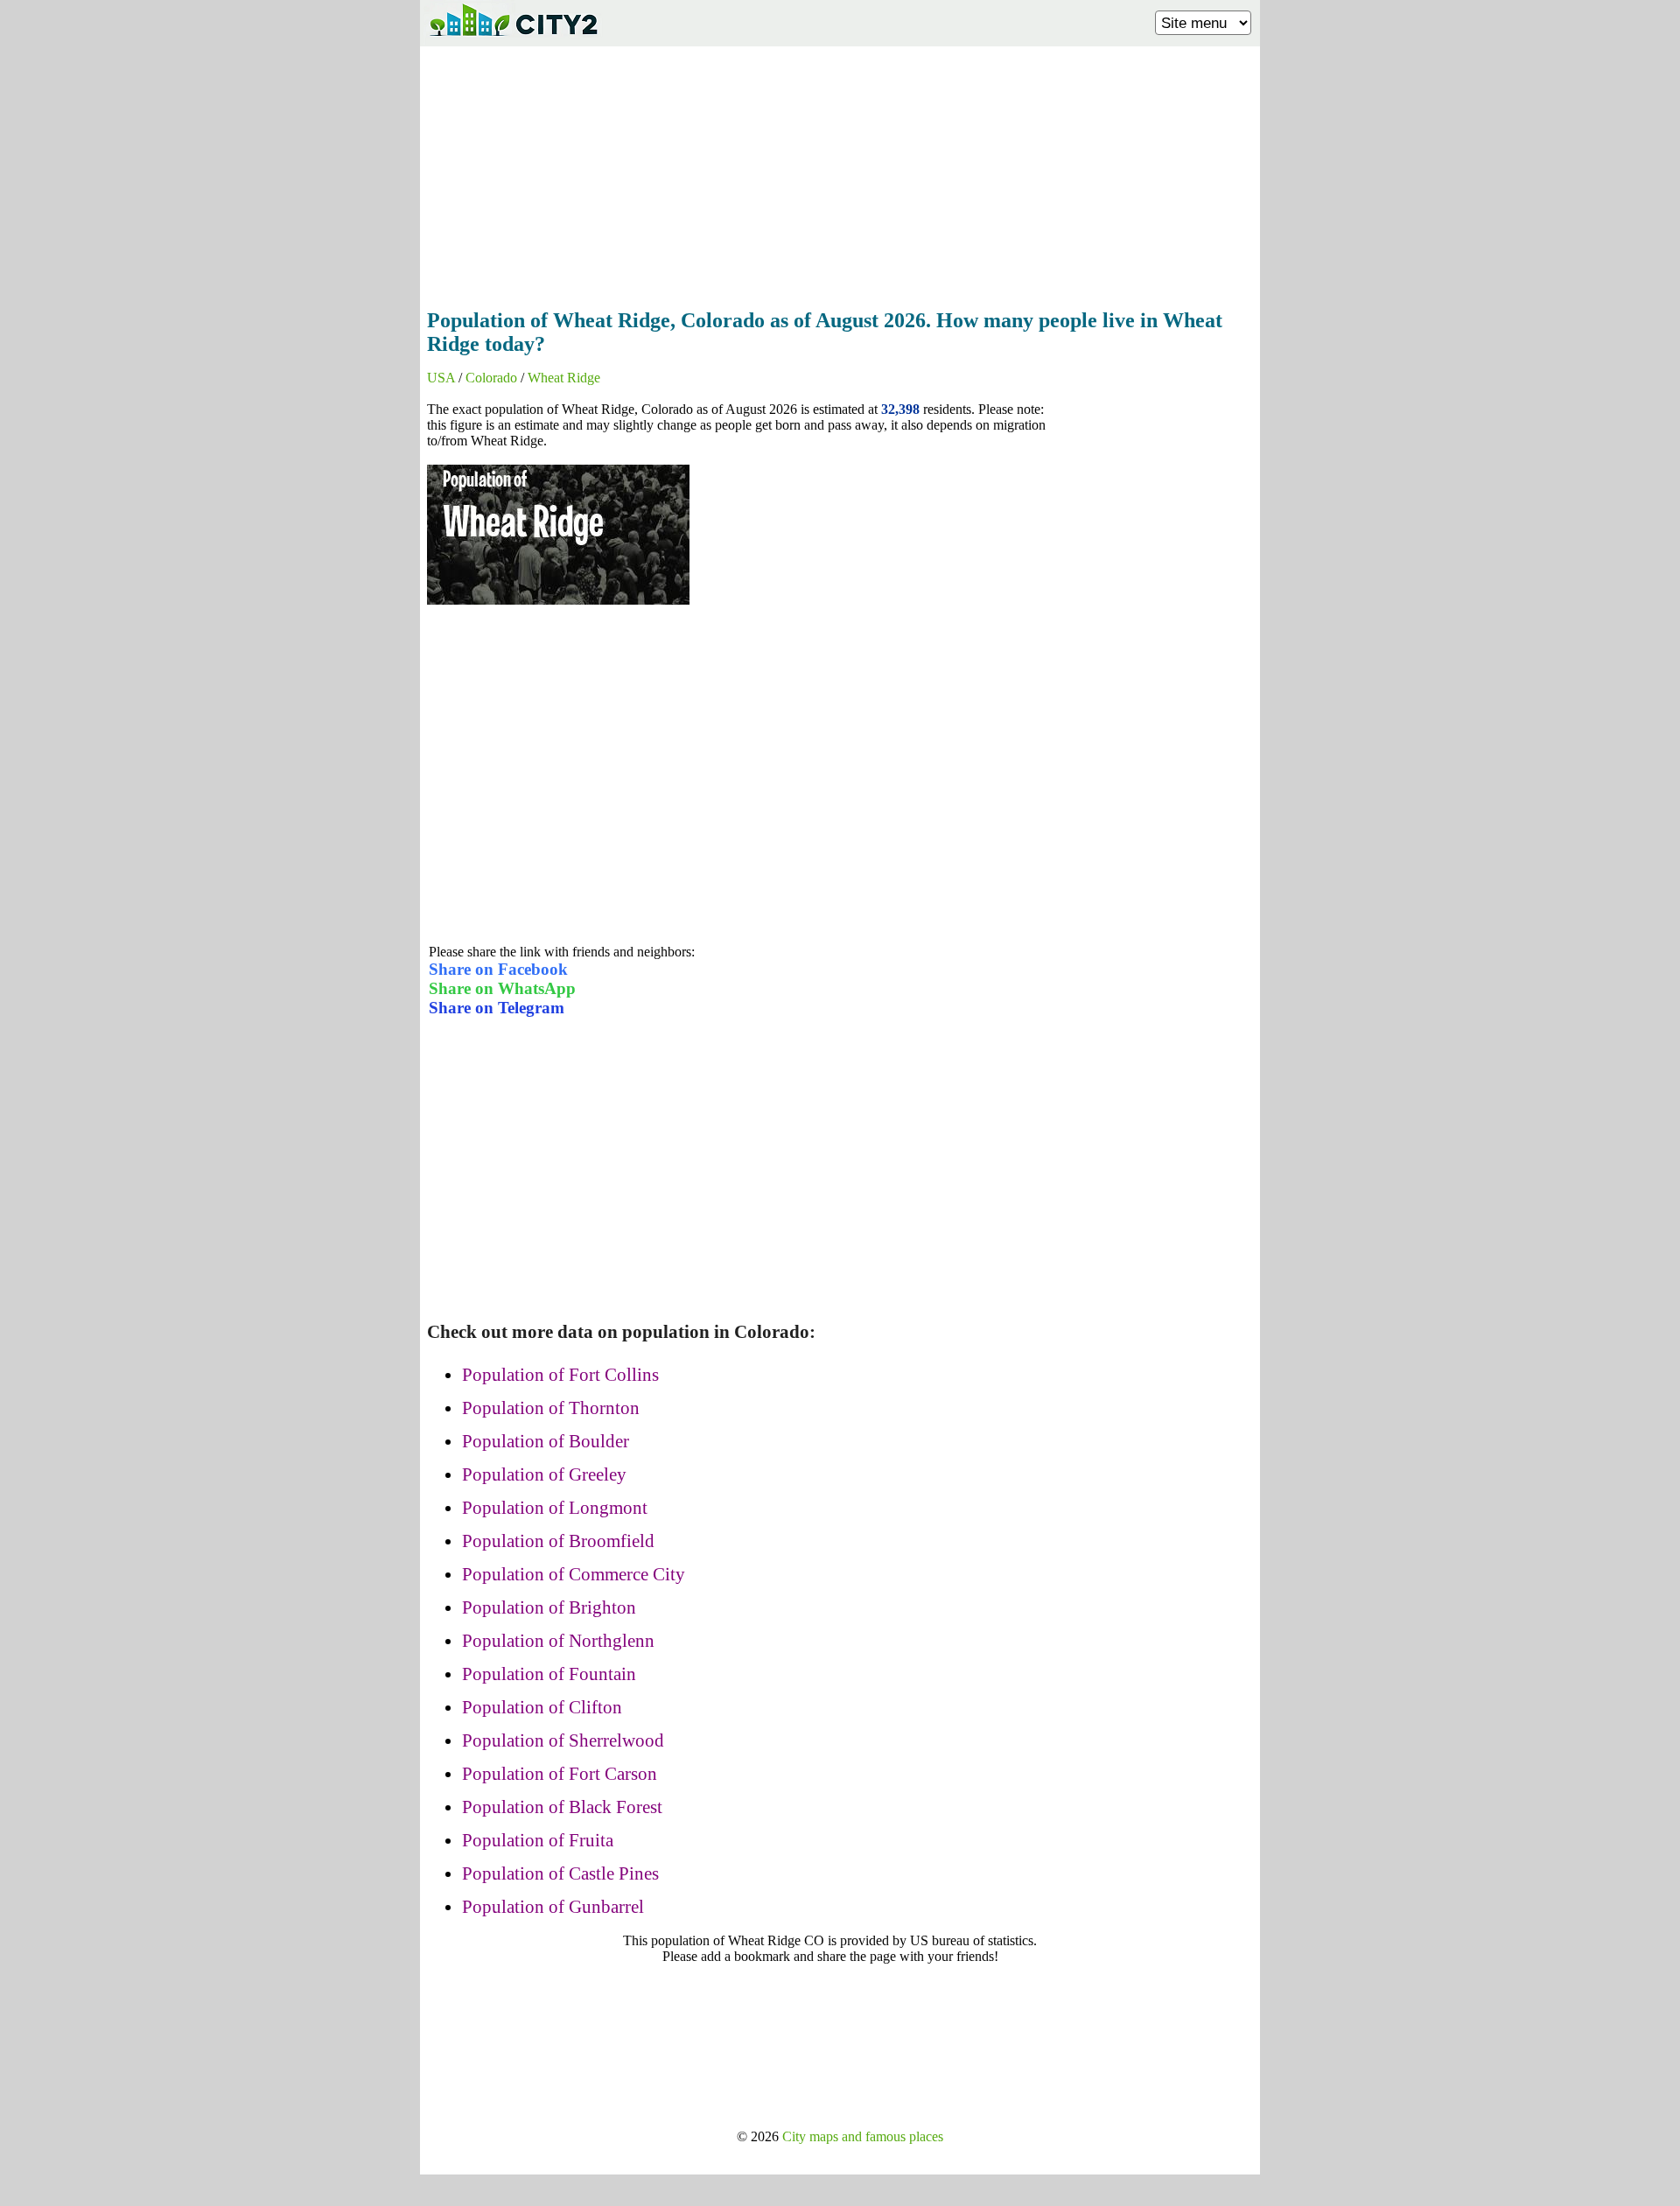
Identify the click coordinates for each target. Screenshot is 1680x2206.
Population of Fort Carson (560, 1774)
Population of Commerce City (574, 1574)
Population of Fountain (549, 1674)
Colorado (491, 378)
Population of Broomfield (558, 1541)
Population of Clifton (542, 1707)
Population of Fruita (538, 1840)
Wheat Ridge (564, 378)
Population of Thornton (551, 1408)
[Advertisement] (840, 172)
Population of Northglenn (558, 1641)
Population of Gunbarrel (553, 1907)
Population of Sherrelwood (563, 1740)
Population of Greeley (544, 1474)
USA (441, 378)
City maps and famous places (863, 2136)
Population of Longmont (555, 1508)
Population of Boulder (546, 1441)
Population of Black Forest (562, 1807)
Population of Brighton (549, 1607)
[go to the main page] (513, 40)
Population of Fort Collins (560, 1375)
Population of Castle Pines (560, 1873)
